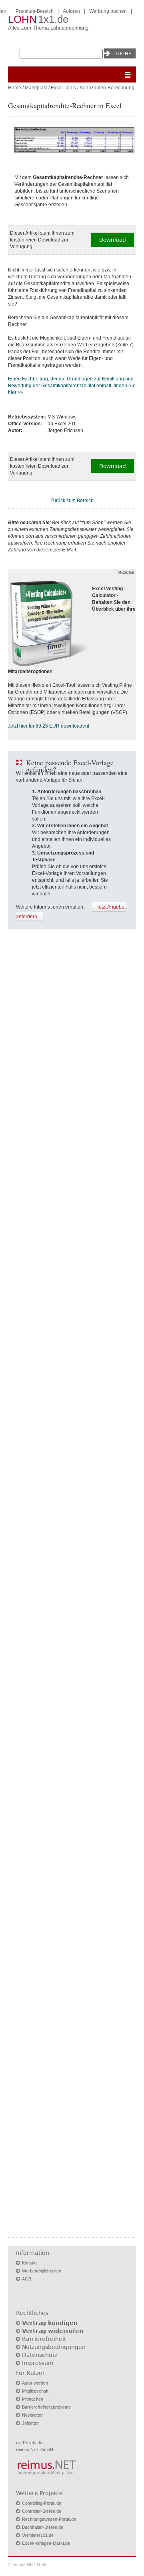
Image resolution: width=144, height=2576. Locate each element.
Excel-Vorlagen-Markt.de (46, 2543)
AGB (27, 2279)
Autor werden (35, 2383)
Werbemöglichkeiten (42, 2271)
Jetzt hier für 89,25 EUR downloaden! (49, 726)
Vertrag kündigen (50, 2323)
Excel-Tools (63, 88)
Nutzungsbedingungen (54, 2347)
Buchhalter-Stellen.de (43, 2527)
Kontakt (29, 2263)
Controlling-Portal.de (42, 2503)
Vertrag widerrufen (53, 2331)
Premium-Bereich (35, 11)
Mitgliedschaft (35, 2391)
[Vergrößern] (74, 141)
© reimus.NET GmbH (29, 2564)
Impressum (38, 2363)
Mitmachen (33, 2399)
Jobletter (30, 2423)
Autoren (71, 11)
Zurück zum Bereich (72, 501)
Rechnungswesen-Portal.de (49, 2519)
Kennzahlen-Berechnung (107, 88)
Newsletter (32, 2415)
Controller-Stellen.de (42, 2511)
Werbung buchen (108, 11)
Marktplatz (36, 88)
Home (15, 88)
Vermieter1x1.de (38, 2535)
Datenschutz (40, 2355)
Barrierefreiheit (44, 2339)
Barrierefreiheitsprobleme (46, 2407)
